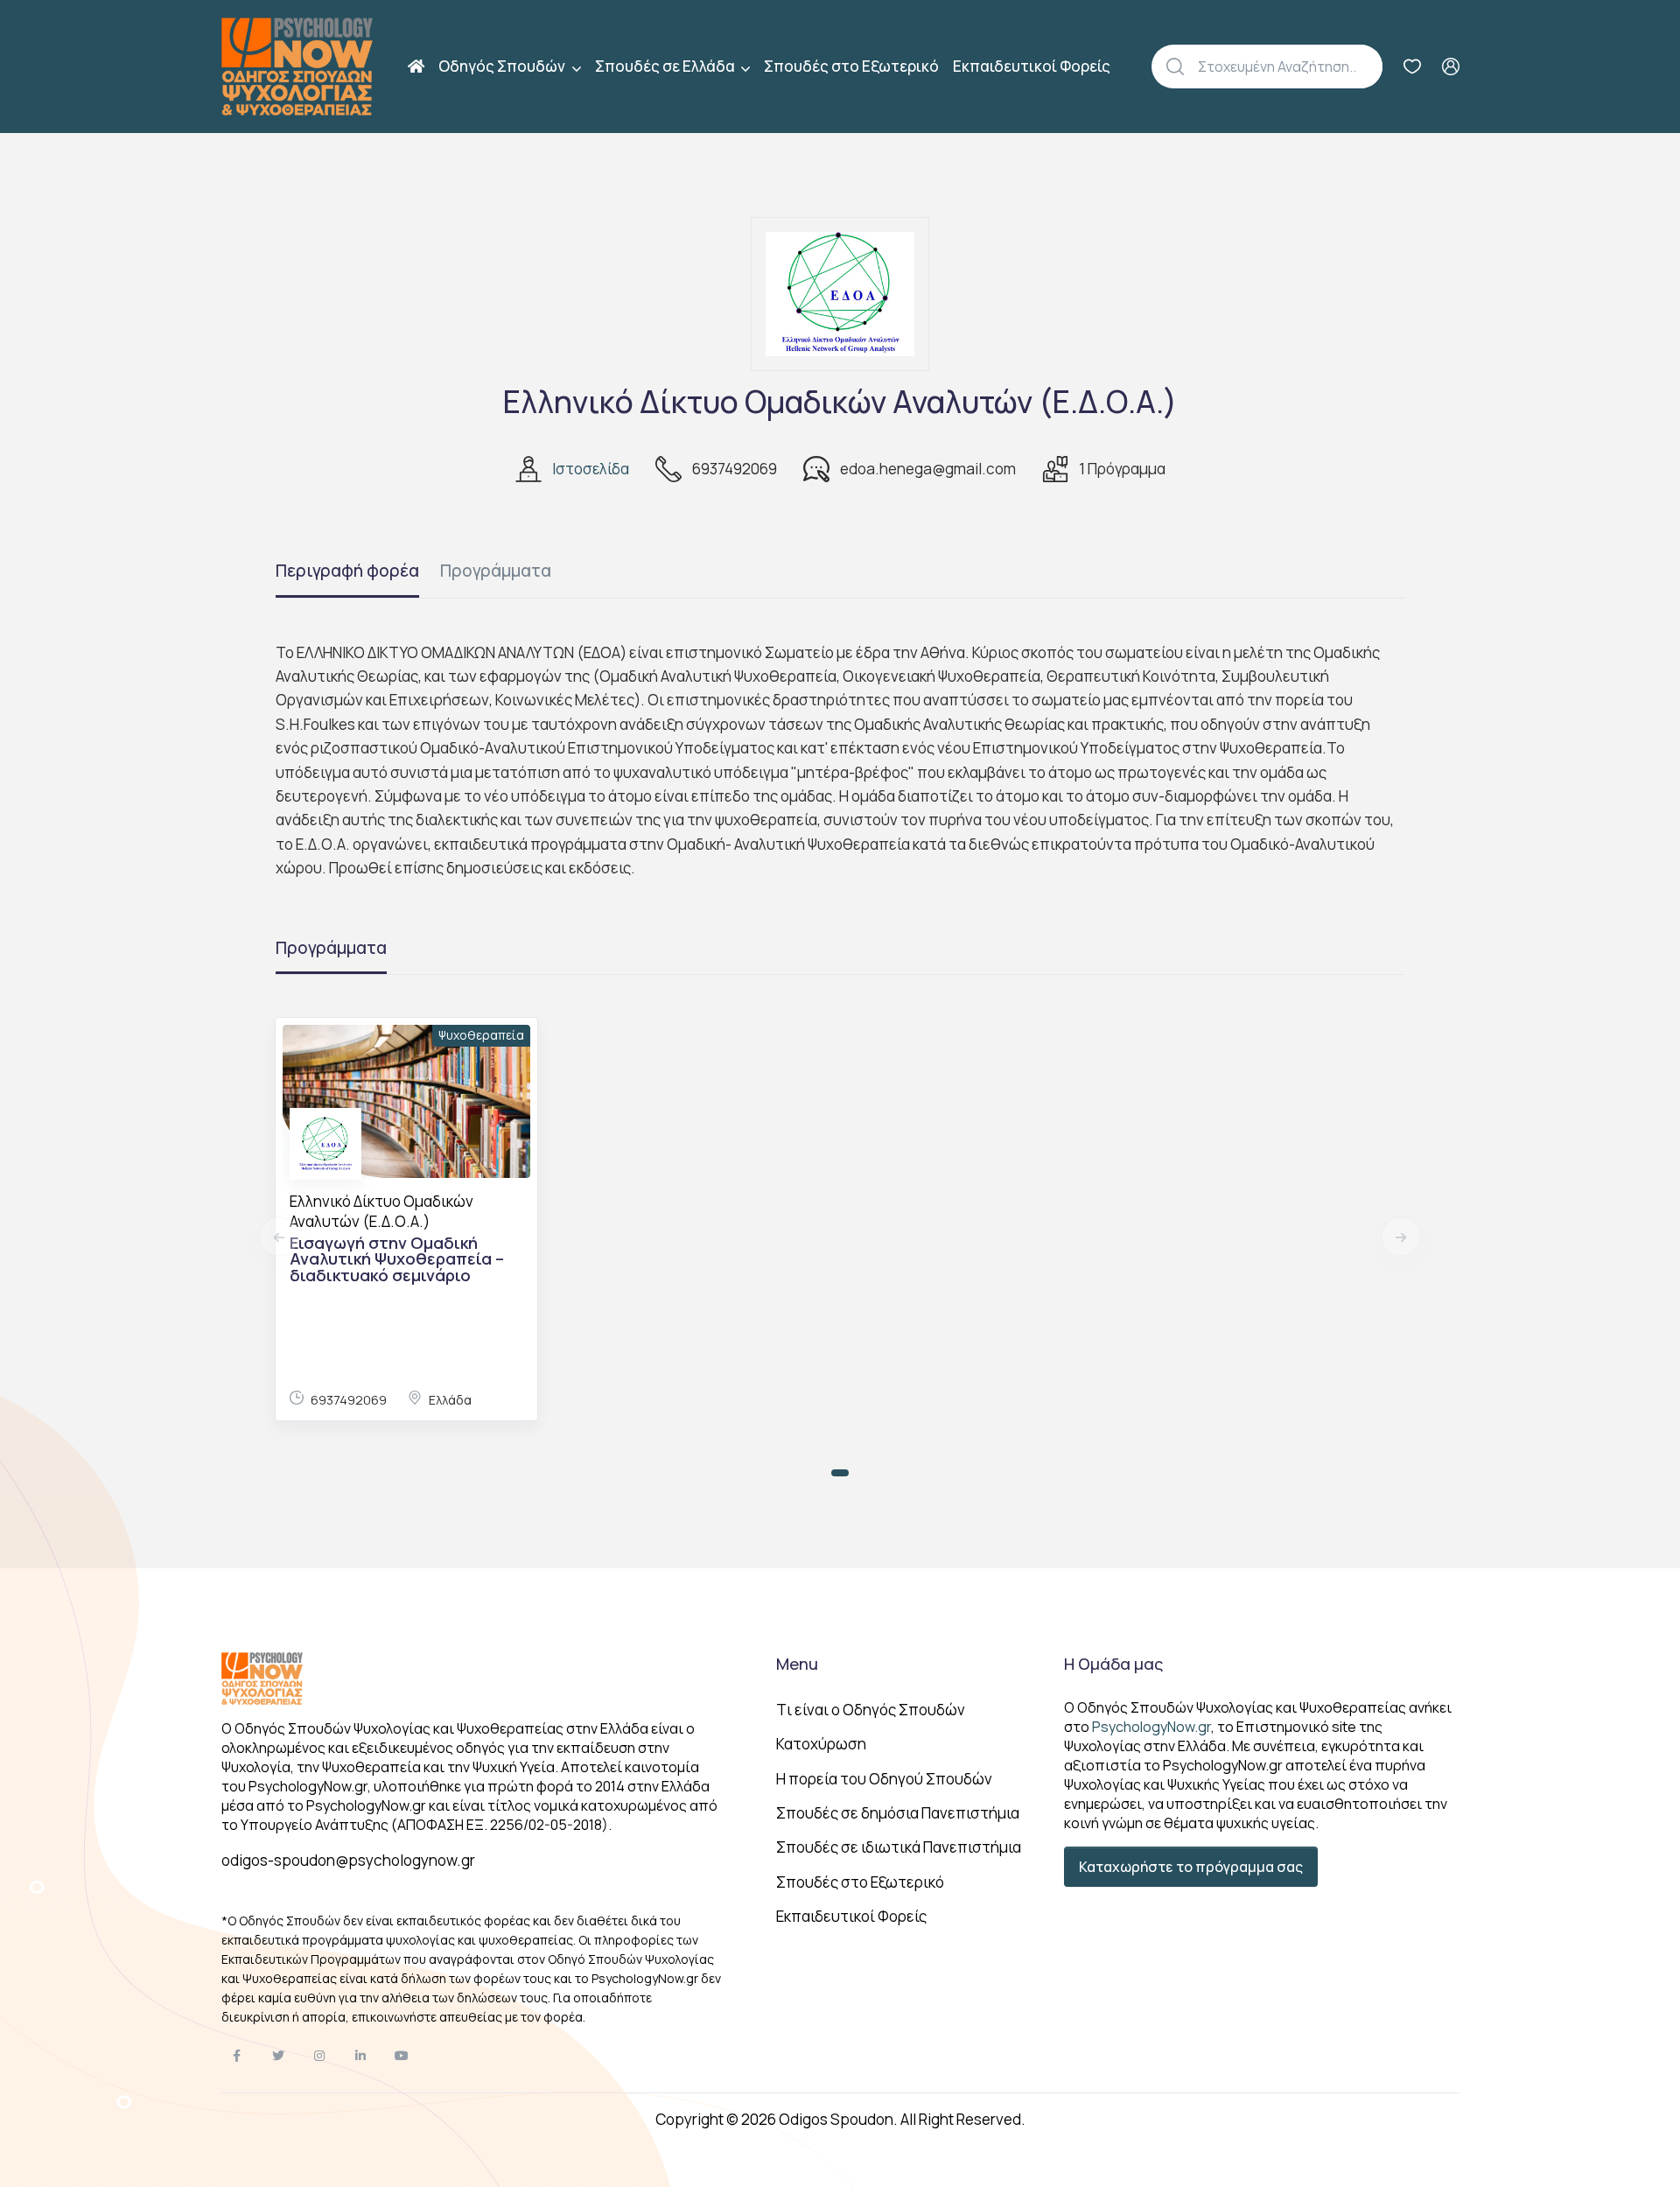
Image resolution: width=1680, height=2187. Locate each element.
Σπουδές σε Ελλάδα (666, 66)
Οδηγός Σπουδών (503, 66)
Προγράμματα (496, 571)
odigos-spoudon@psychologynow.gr (348, 1860)
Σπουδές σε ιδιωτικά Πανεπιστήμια (899, 1847)
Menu (797, 1664)
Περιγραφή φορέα (347, 571)
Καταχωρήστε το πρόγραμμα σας (1191, 1867)
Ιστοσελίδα (591, 469)
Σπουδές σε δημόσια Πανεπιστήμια (898, 1813)
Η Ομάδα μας (1113, 1664)
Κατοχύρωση (821, 1744)
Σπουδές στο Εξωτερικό (851, 66)
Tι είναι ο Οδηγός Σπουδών (871, 1710)
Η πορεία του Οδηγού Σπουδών (884, 1779)
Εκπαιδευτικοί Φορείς (1032, 66)
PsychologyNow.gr (1151, 1727)
